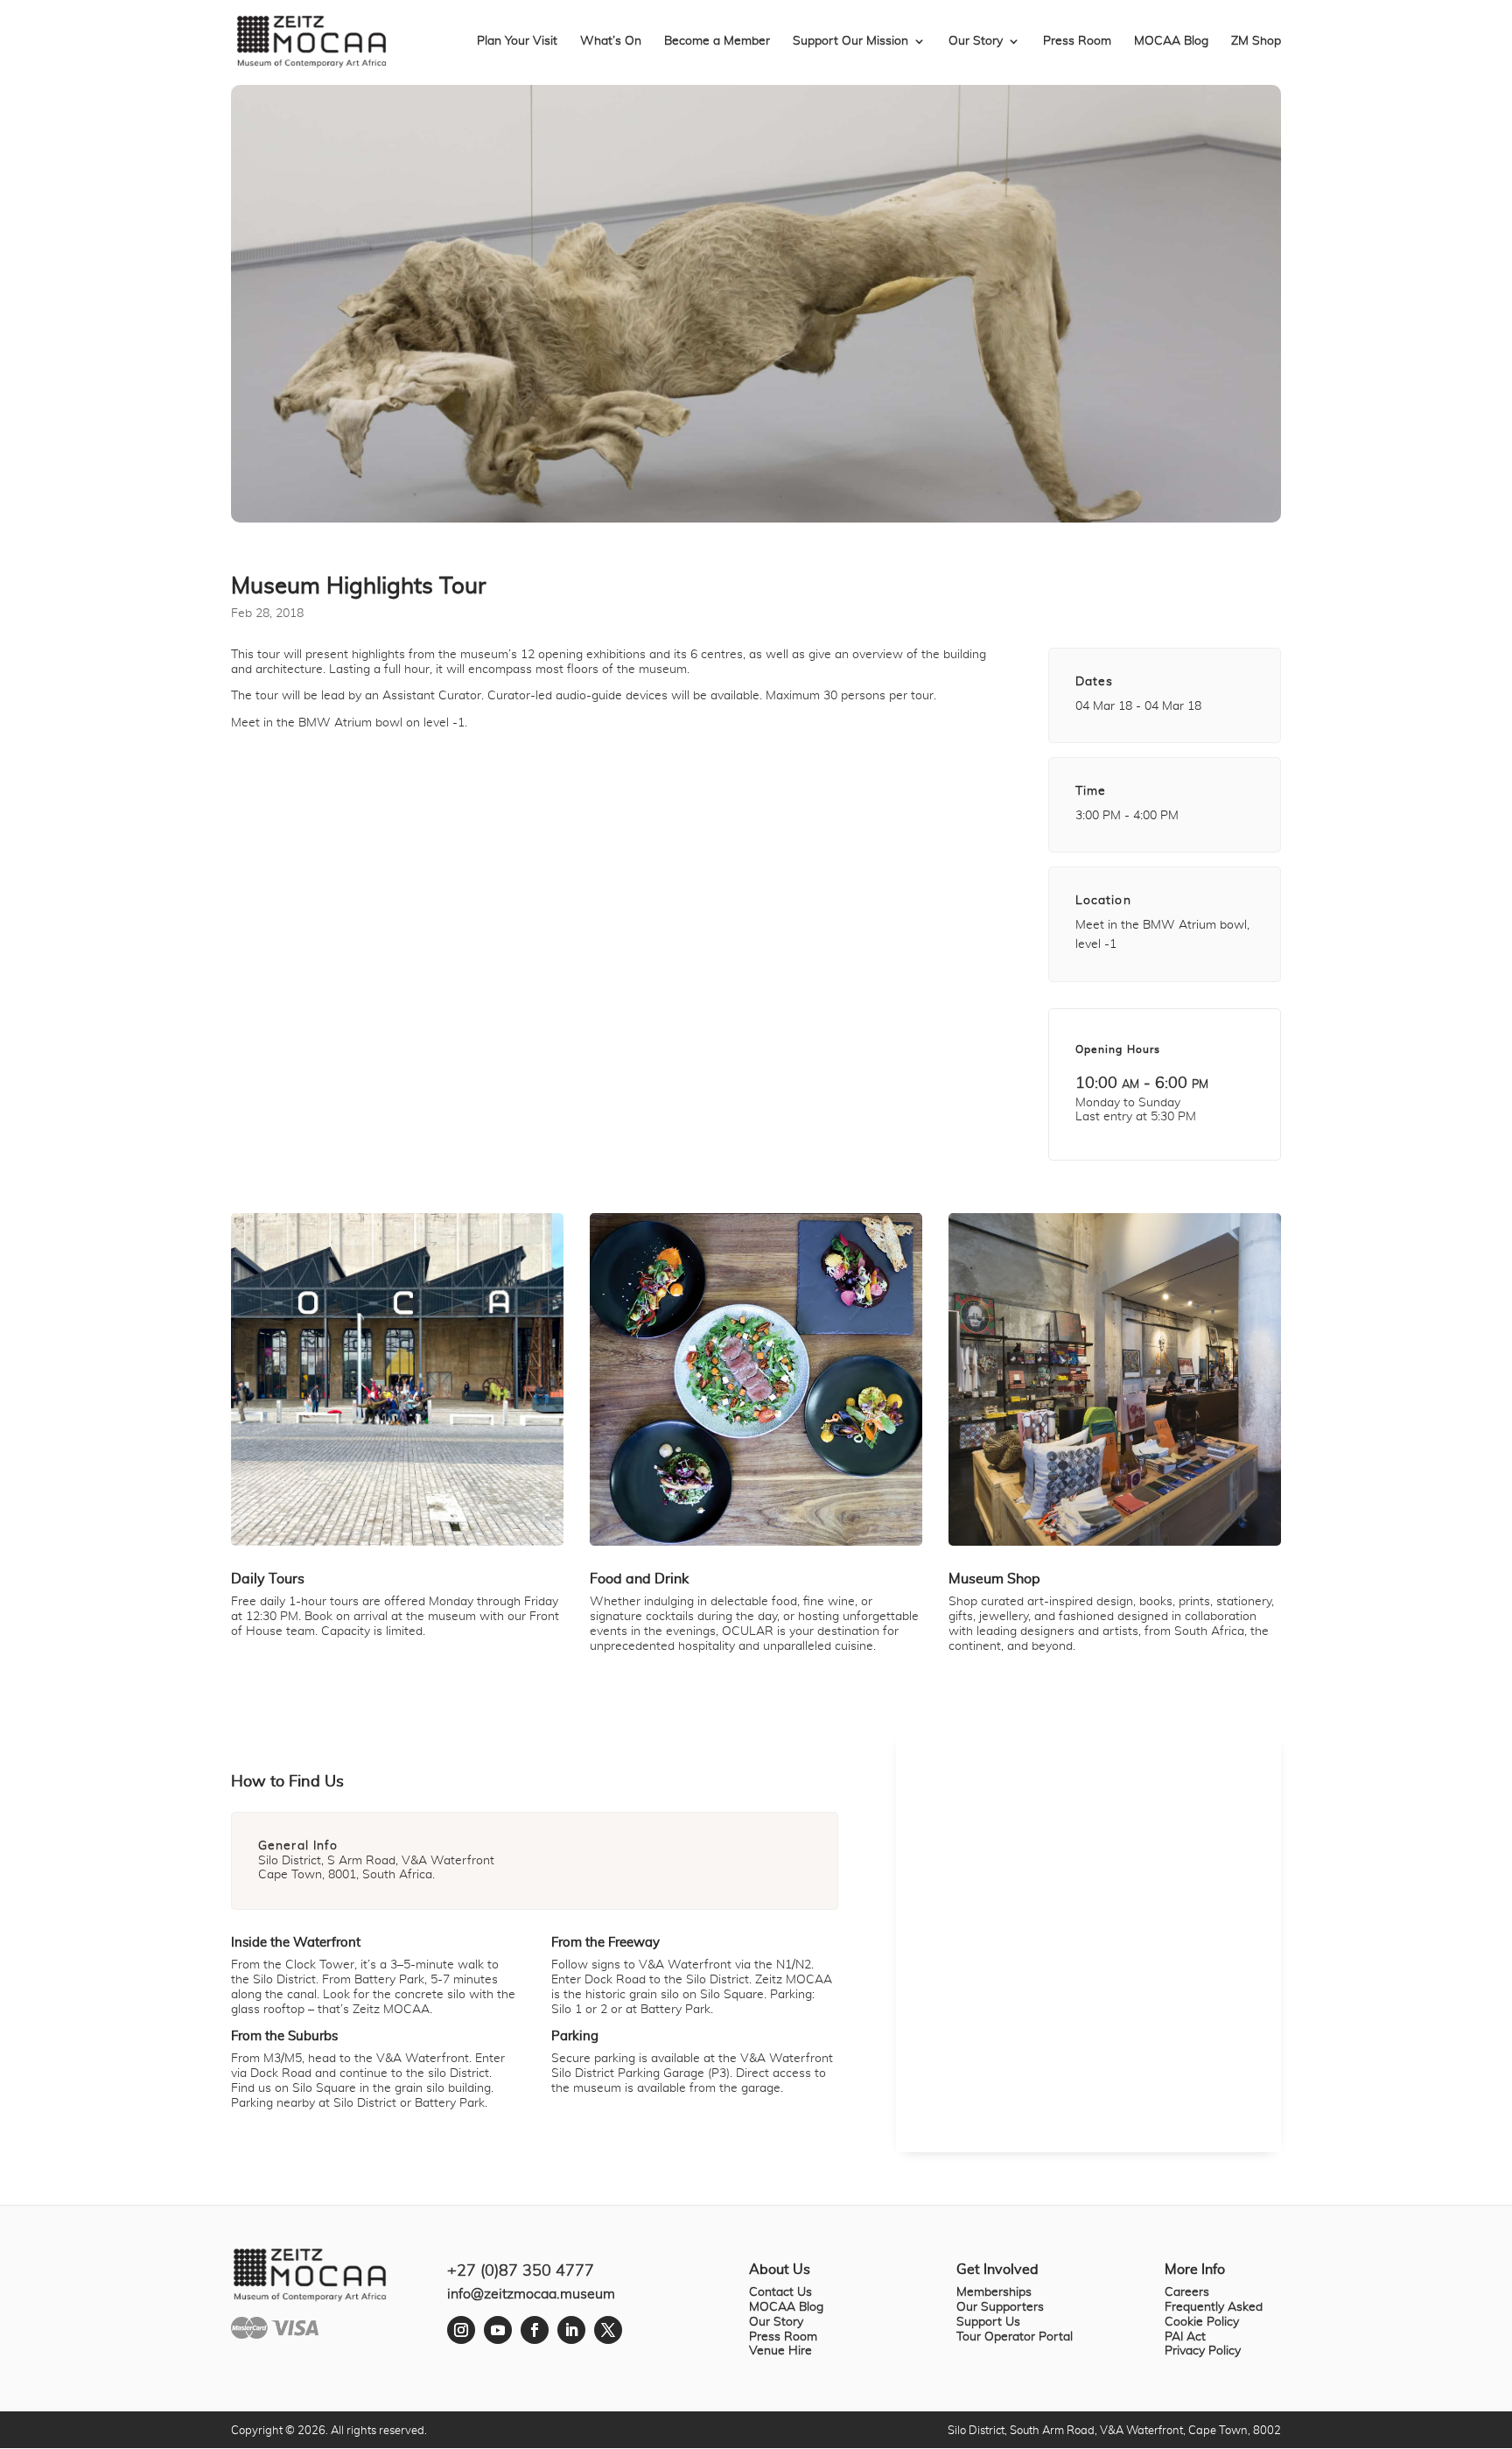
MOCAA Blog (1171, 41)
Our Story (976, 41)
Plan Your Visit (517, 41)
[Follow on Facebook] (535, 2330)
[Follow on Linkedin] (571, 2330)
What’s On (611, 41)
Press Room (1077, 41)
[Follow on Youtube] (498, 2330)
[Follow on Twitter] (608, 2330)
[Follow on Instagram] (461, 2330)
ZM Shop (1256, 41)
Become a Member (717, 41)
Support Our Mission (850, 41)
